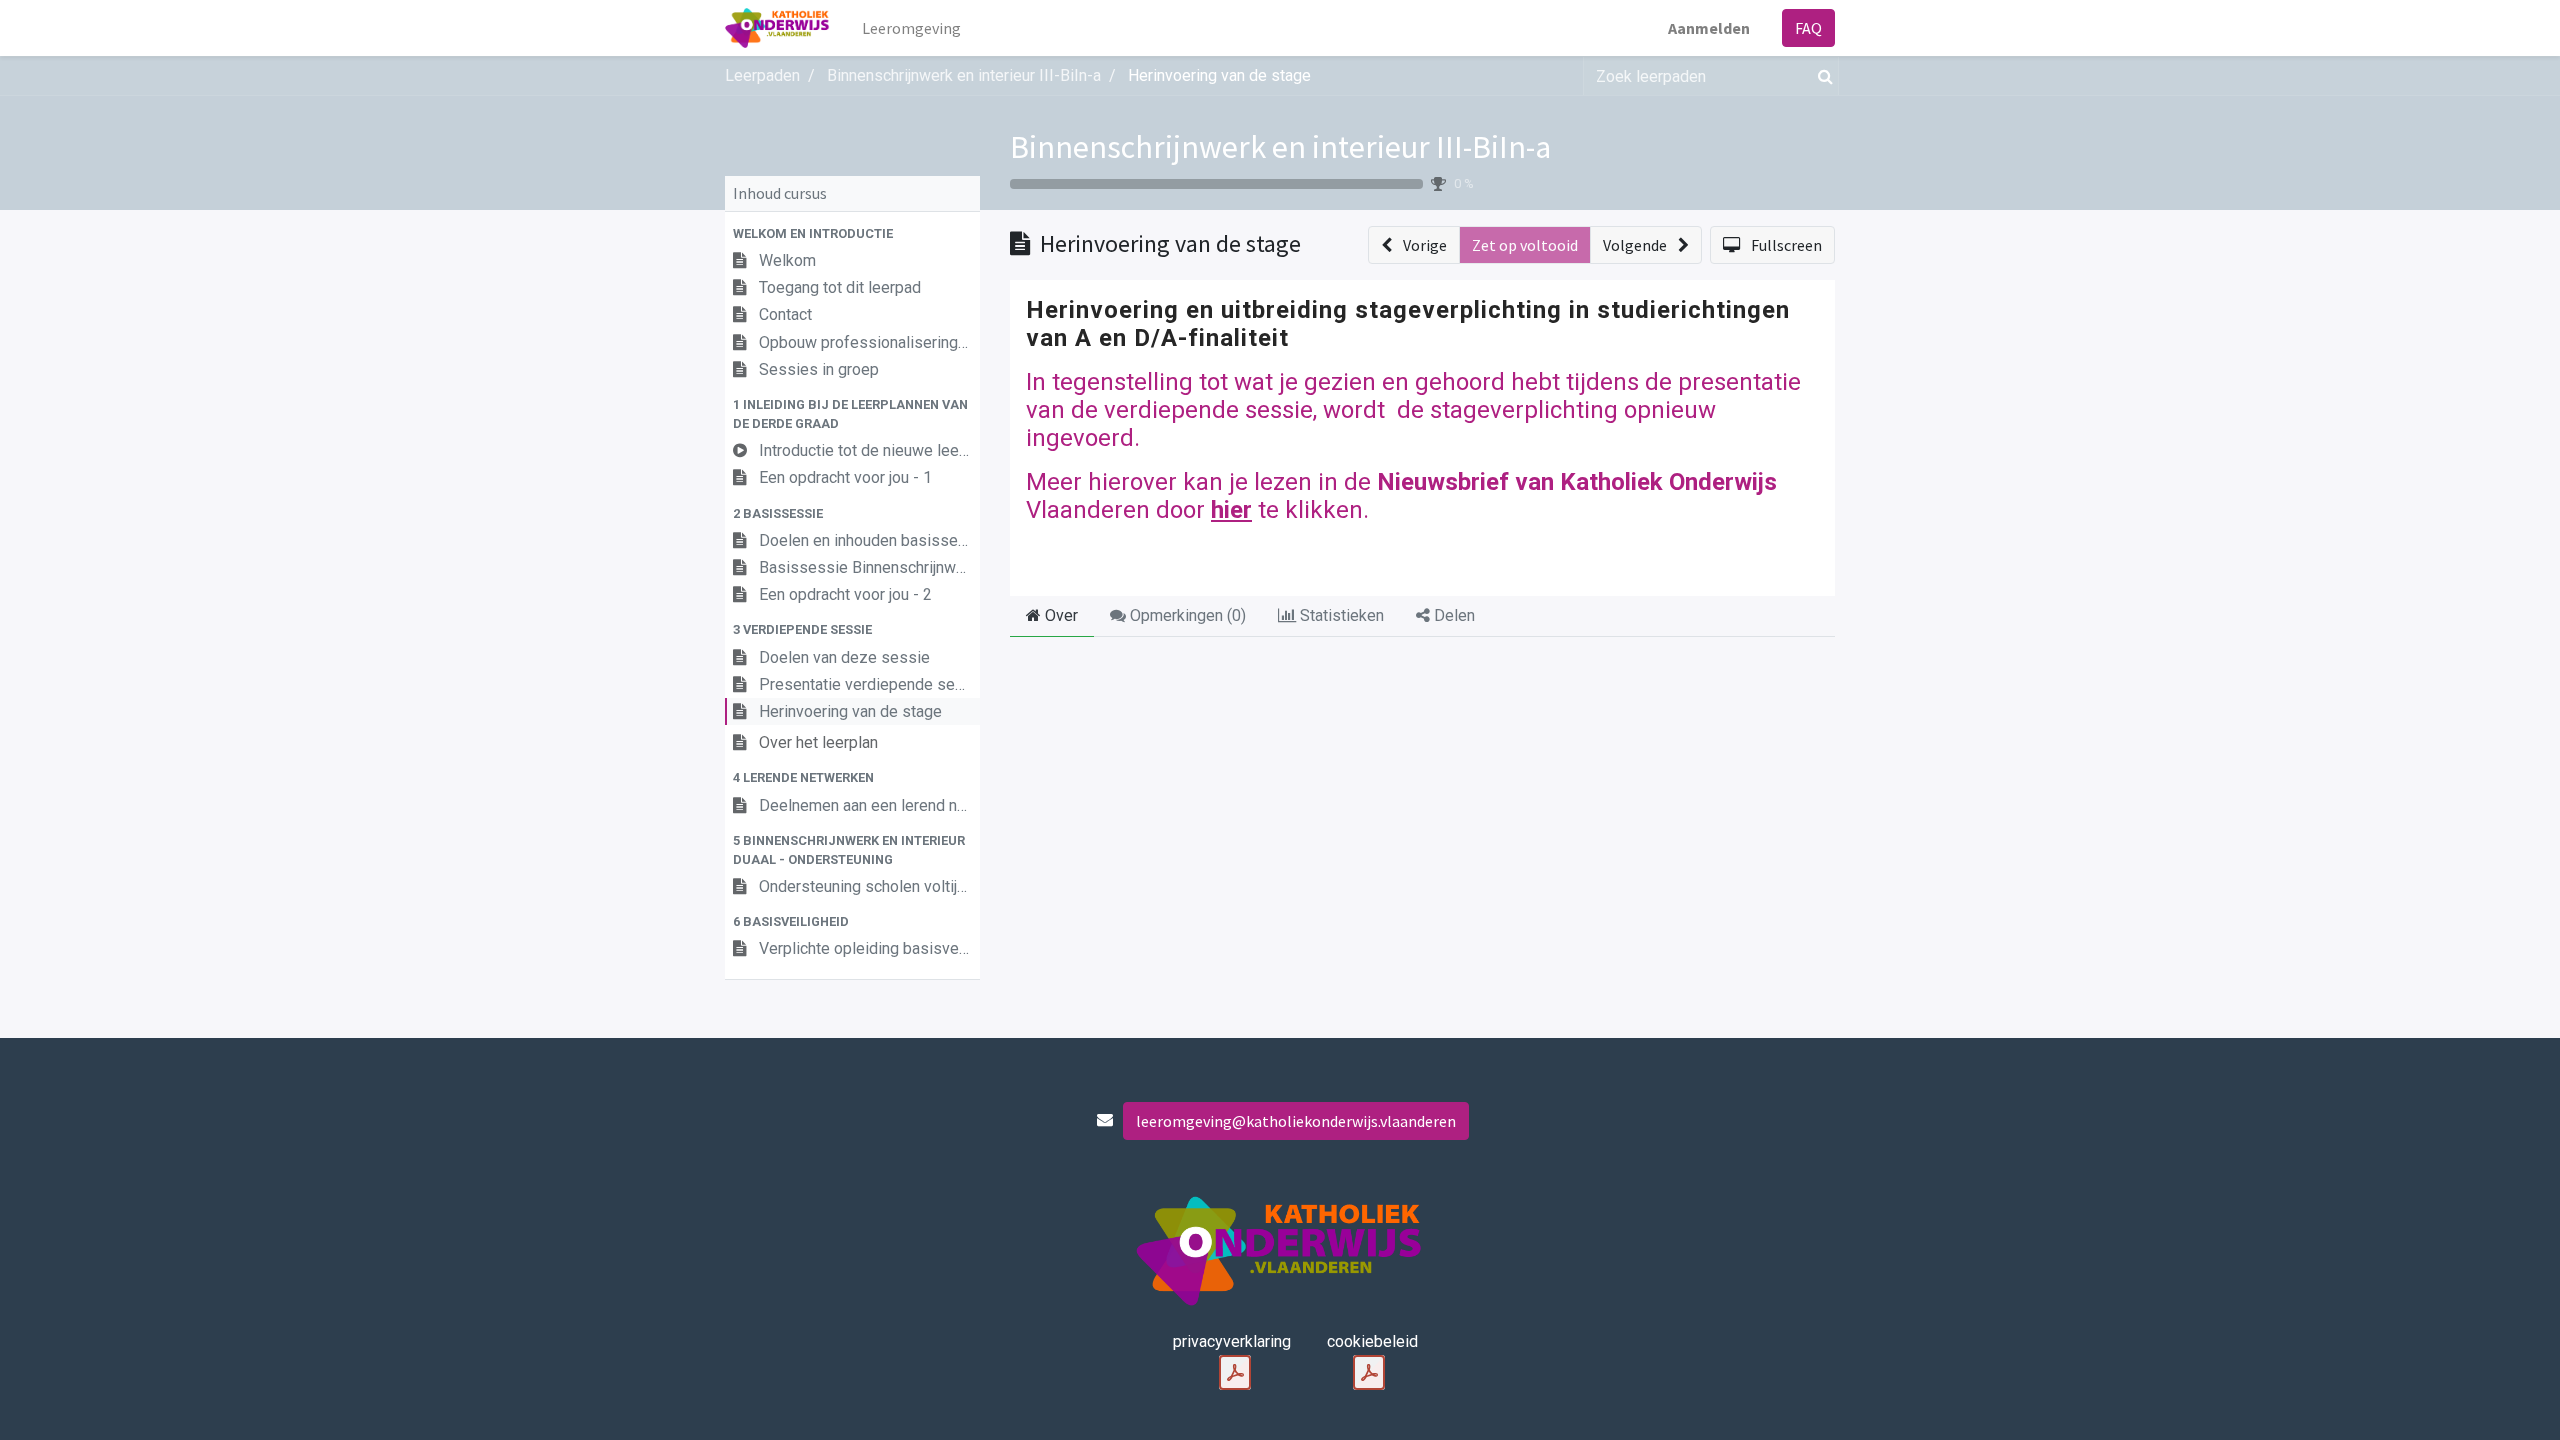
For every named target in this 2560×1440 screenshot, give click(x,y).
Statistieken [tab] (1340, 615)
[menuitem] (911, 28)
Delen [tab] (1452, 615)
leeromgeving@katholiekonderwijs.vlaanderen (1296, 1121)
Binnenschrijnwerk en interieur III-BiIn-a (1280, 147)
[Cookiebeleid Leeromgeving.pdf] (1369, 1373)
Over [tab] (1059, 615)
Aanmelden (1709, 28)
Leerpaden (762, 75)
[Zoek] (1821, 76)
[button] (852, 233)
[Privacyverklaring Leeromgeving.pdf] (1235, 1373)
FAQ (1808, 28)
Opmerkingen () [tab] (1186, 615)
